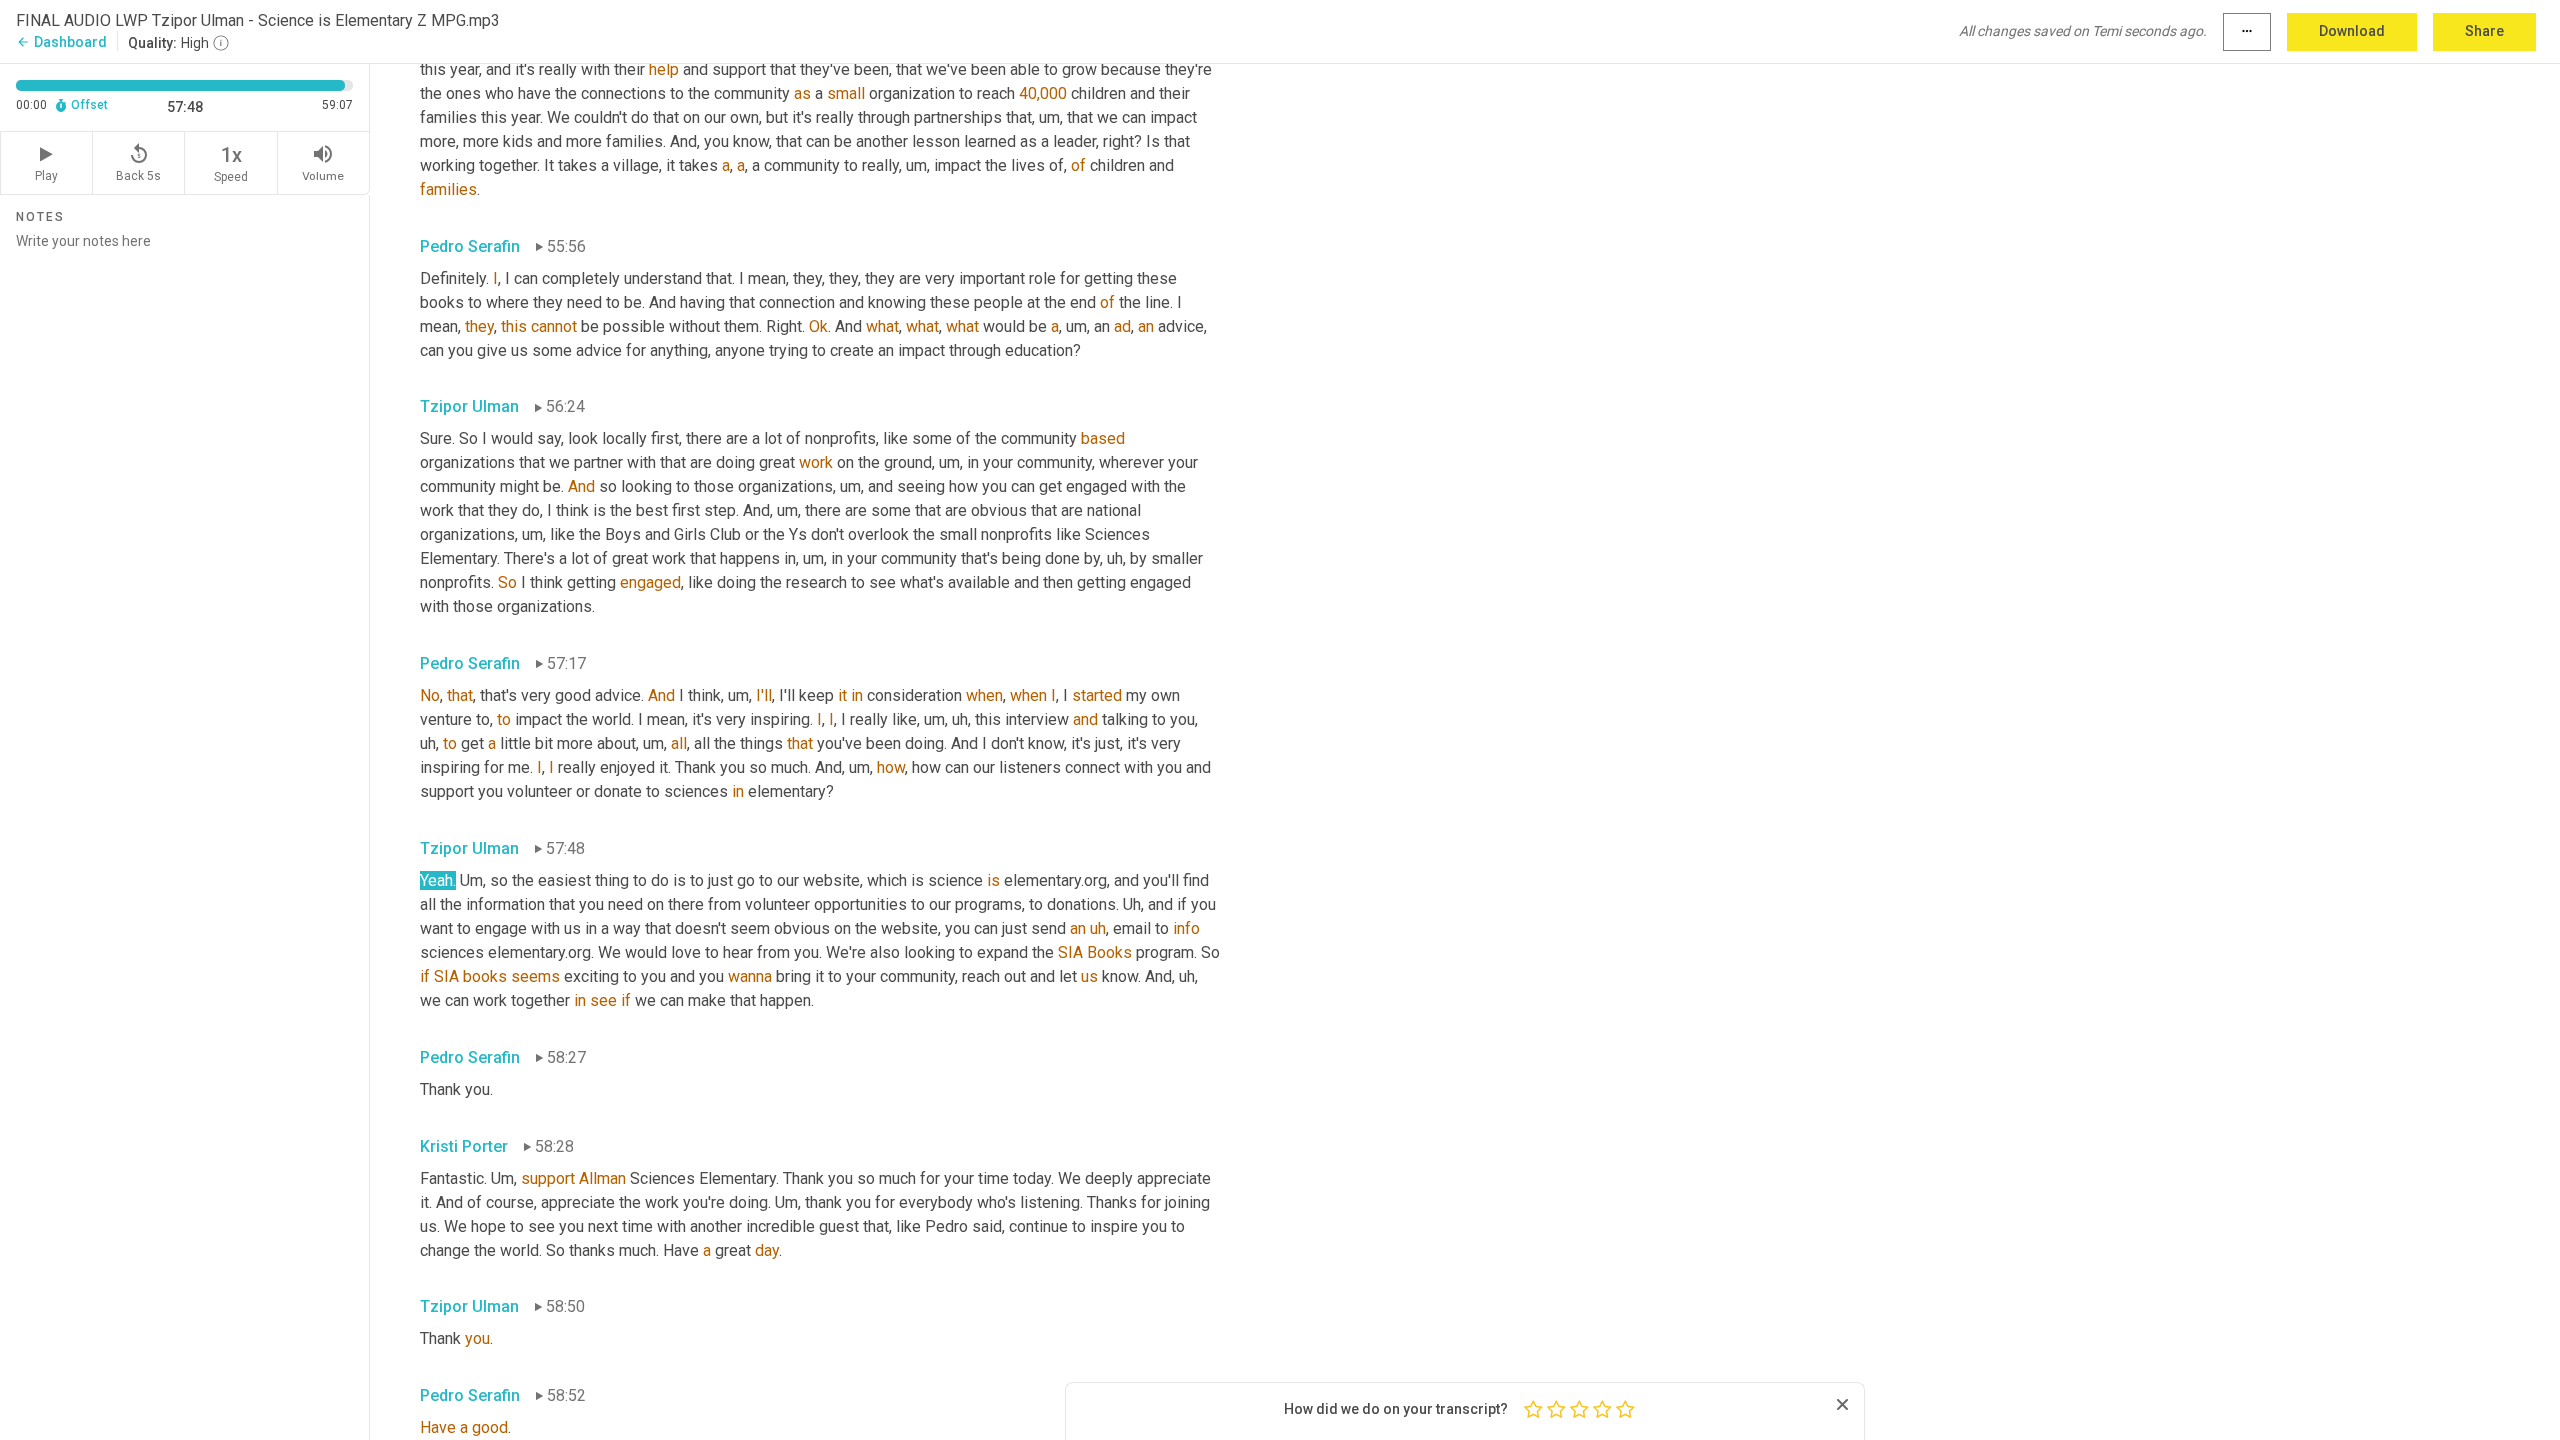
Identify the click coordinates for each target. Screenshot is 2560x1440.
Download (2352, 31)
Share (2484, 31)
